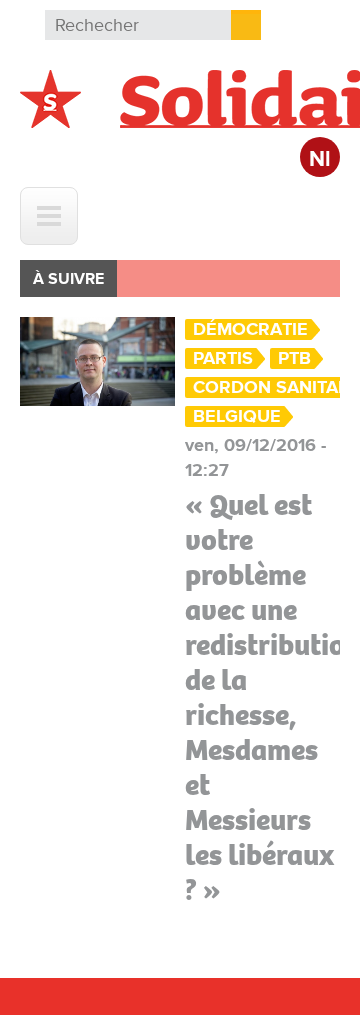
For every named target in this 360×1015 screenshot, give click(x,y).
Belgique (237, 416)
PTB (294, 358)
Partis (223, 358)
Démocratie (250, 329)
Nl (320, 159)
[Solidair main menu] (49, 216)
